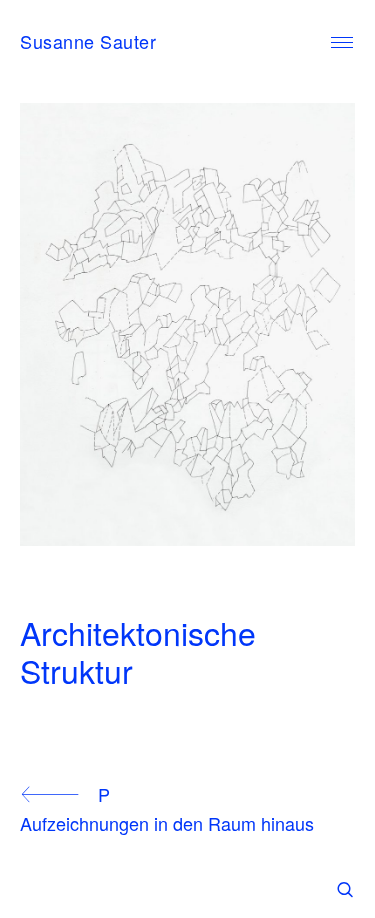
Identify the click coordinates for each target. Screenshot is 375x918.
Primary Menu (342, 43)
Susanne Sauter (88, 41)
